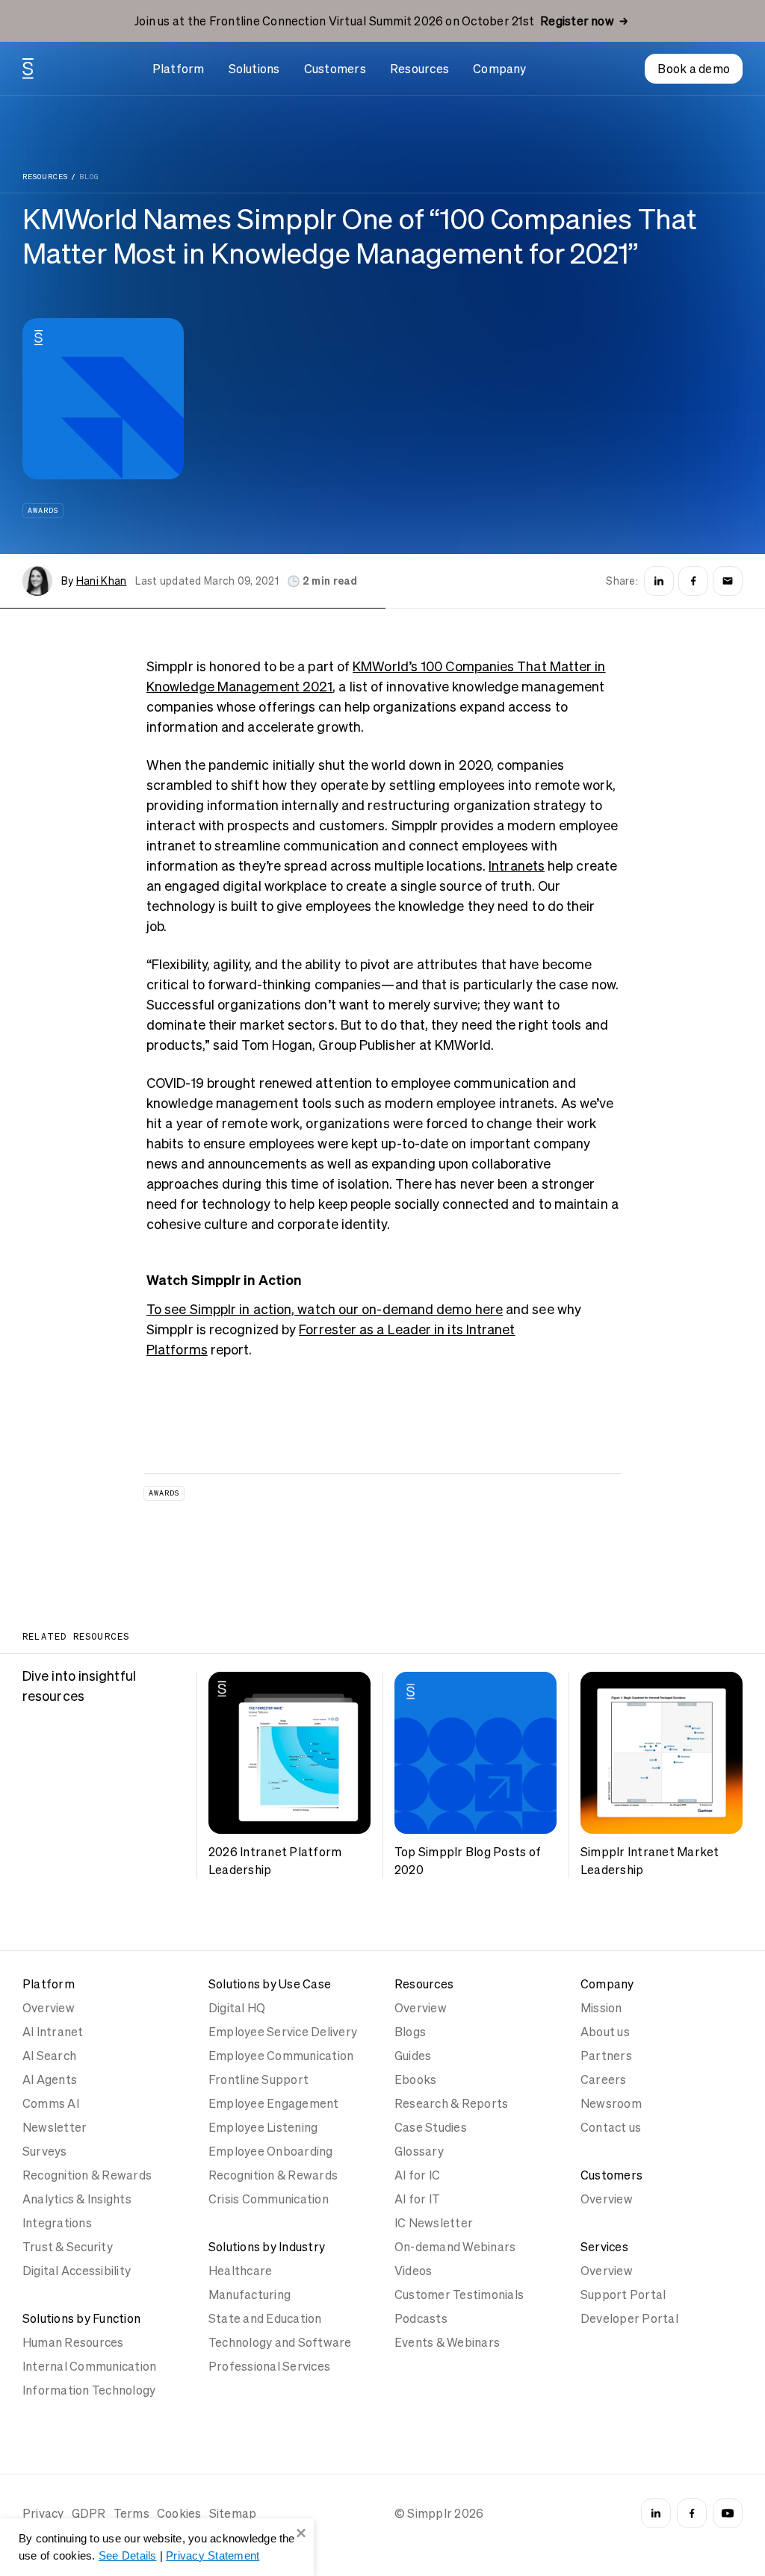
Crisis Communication (269, 2199)
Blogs (410, 2032)
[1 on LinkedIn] (659, 581)
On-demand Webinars (455, 2247)
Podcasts (421, 2318)
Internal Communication (89, 2366)
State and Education (265, 2318)
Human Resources (73, 2342)
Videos (413, 2271)
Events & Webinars (447, 2342)
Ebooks (415, 2079)
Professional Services (269, 2366)
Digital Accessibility (77, 2271)
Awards (43, 510)
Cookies (179, 2513)
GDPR (89, 2513)
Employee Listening (263, 2127)
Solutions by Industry (267, 2247)
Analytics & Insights (77, 2199)
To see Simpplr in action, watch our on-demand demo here (325, 1309)
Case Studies (431, 2127)
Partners (606, 2056)
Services (604, 2247)
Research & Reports (451, 2103)
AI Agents (50, 2079)
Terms (131, 2513)
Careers (604, 2079)
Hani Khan (102, 581)
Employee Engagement (274, 2103)
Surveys (45, 2151)
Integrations (57, 2223)
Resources (419, 69)
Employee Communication (281, 2056)
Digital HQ (237, 2008)
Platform (179, 69)
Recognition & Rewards (87, 2175)
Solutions (254, 69)
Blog (89, 177)
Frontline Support (258, 2079)
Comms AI (51, 2103)
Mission (601, 2008)
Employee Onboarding (271, 2151)
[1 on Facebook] (693, 581)
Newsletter (55, 2127)
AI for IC (417, 2175)
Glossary (419, 2151)
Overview (49, 2008)
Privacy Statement (213, 2555)
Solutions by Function (81, 2318)
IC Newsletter (434, 2223)
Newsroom (611, 2103)
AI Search (49, 2056)
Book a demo (694, 69)
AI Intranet (53, 2032)
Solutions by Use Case (270, 1984)
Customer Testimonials (459, 2295)
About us (605, 2032)
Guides (413, 2056)
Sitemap (233, 2513)
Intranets (517, 866)
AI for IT (417, 2199)
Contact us (611, 2127)
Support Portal (623, 2295)
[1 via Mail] (728, 581)
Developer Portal (629, 2318)
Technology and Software (280, 2342)
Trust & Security (68, 2247)
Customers (335, 69)
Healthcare (240, 2271)
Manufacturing (250, 2295)
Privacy (43, 2513)
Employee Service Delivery (283, 2032)
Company (500, 69)
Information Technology (89, 2390)
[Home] (28, 69)
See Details (128, 2555)
